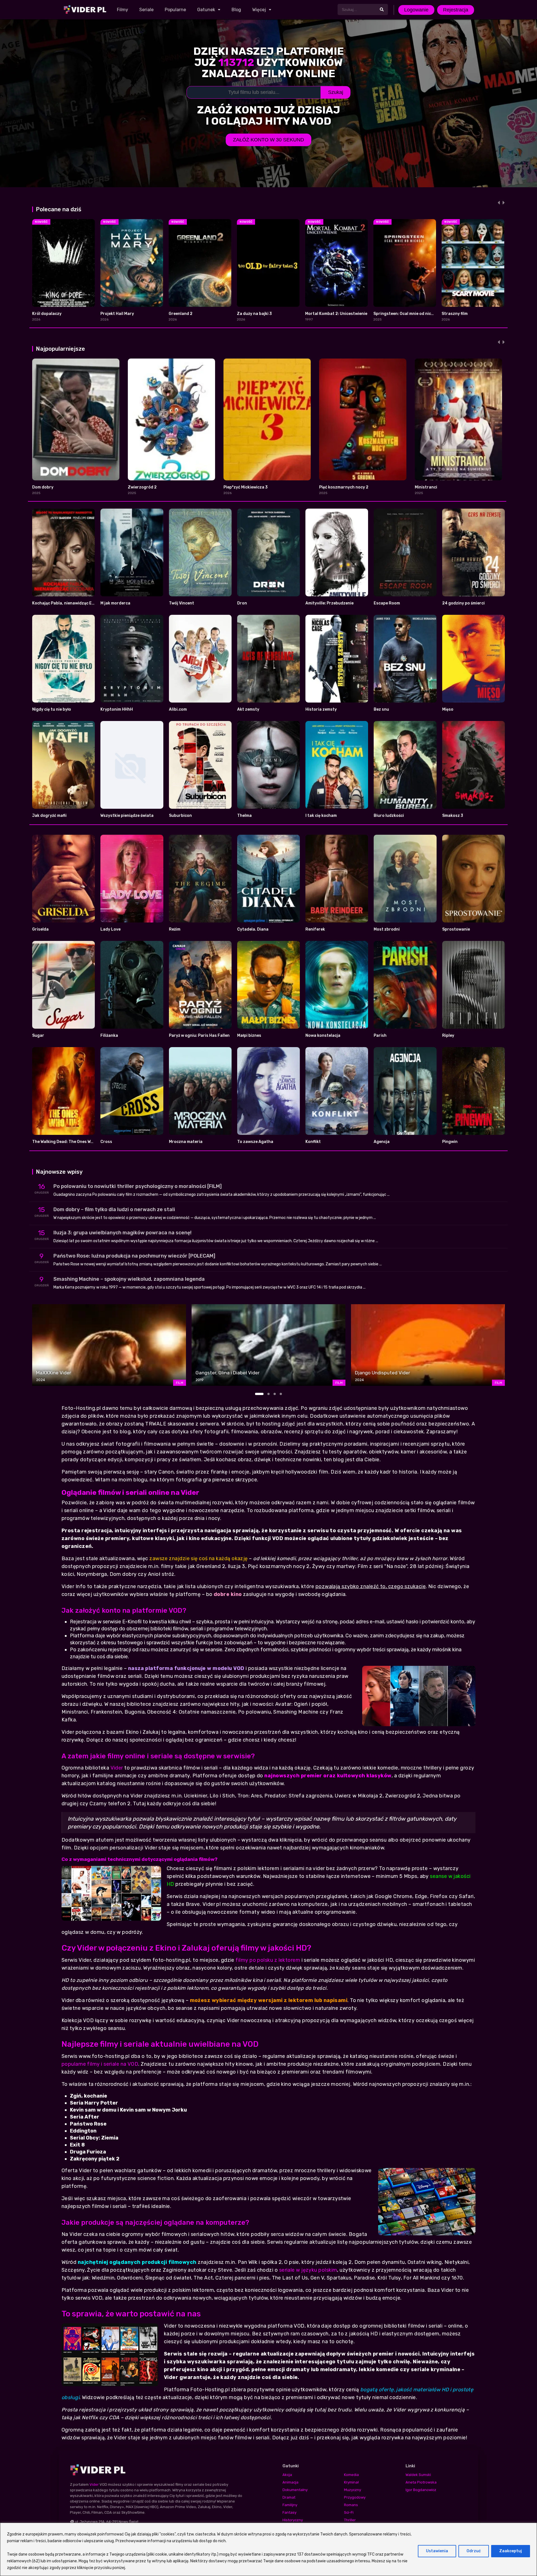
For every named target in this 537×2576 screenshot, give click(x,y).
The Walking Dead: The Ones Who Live (68, 1142)
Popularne (175, 10)
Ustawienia (437, 2551)
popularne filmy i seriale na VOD (100, 2064)
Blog (236, 10)
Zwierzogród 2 (142, 487)
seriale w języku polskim (308, 2270)
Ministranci (426, 487)
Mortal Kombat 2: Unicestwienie (336, 314)
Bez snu (381, 709)
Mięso (448, 709)
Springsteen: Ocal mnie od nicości (406, 314)
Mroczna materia (186, 1142)
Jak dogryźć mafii (49, 816)
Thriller (350, 2520)
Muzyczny (353, 2490)
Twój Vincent (182, 603)
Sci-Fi (349, 2512)
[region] (268, 2549)
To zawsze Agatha (255, 1142)
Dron (242, 603)
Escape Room (387, 603)
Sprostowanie (456, 929)
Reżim (175, 929)
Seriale (146, 10)
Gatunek (206, 10)
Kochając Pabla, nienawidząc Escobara (70, 603)
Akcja (287, 2475)
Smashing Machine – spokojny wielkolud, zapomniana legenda (129, 1279)
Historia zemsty (321, 709)
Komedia (351, 2475)
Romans (351, 2505)
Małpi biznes (249, 1036)
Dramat (289, 2497)
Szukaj (336, 92)
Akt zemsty (248, 709)
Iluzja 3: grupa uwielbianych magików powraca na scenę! (123, 1233)
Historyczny (293, 2520)
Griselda (40, 929)
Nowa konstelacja (323, 1036)
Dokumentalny (295, 2490)
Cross (106, 1142)
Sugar (38, 1036)
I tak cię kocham (321, 816)
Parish (380, 1036)
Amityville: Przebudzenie (329, 603)
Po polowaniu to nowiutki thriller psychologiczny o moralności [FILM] (138, 1186)
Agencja (382, 1142)
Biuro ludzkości (389, 816)
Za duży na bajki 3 (254, 314)
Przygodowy (355, 2497)
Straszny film (455, 314)
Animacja (290, 2482)
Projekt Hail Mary (117, 314)
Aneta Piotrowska (421, 2482)
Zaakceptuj (511, 2551)
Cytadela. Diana (253, 929)
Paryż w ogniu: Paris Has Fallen (199, 1036)
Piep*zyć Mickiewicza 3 (246, 487)
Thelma (244, 816)
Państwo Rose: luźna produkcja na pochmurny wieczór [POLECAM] (134, 1256)
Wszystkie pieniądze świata (127, 816)
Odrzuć (474, 2551)
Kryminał (351, 2482)
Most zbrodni (387, 929)
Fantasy (289, 2512)
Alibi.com (178, 709)
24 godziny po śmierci (463, 603)
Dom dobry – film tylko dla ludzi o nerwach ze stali (114, 1209)
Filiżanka (109, 1036)
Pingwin (450, 1142)
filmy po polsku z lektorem (268, 1960)
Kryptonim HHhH (117, 709)
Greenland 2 (181, 314)
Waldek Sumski (418, 2475)
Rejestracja (456, 10)
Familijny (290, 2505)
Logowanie (416, 10)
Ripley (448, 1036)
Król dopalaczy (47, 314)
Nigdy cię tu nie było (52, 709)
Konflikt (313, 1142)
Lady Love (110, 929)
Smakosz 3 (453, 816)
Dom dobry (43, 487)
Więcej (259, 10)
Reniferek (315, 929)
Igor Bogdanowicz (421, 2490)
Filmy (123, 10)
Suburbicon (180, 816)
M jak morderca (115, 603)
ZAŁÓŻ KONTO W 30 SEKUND (268, 140)
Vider (117, 1768)
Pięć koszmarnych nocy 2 (344, 487)
